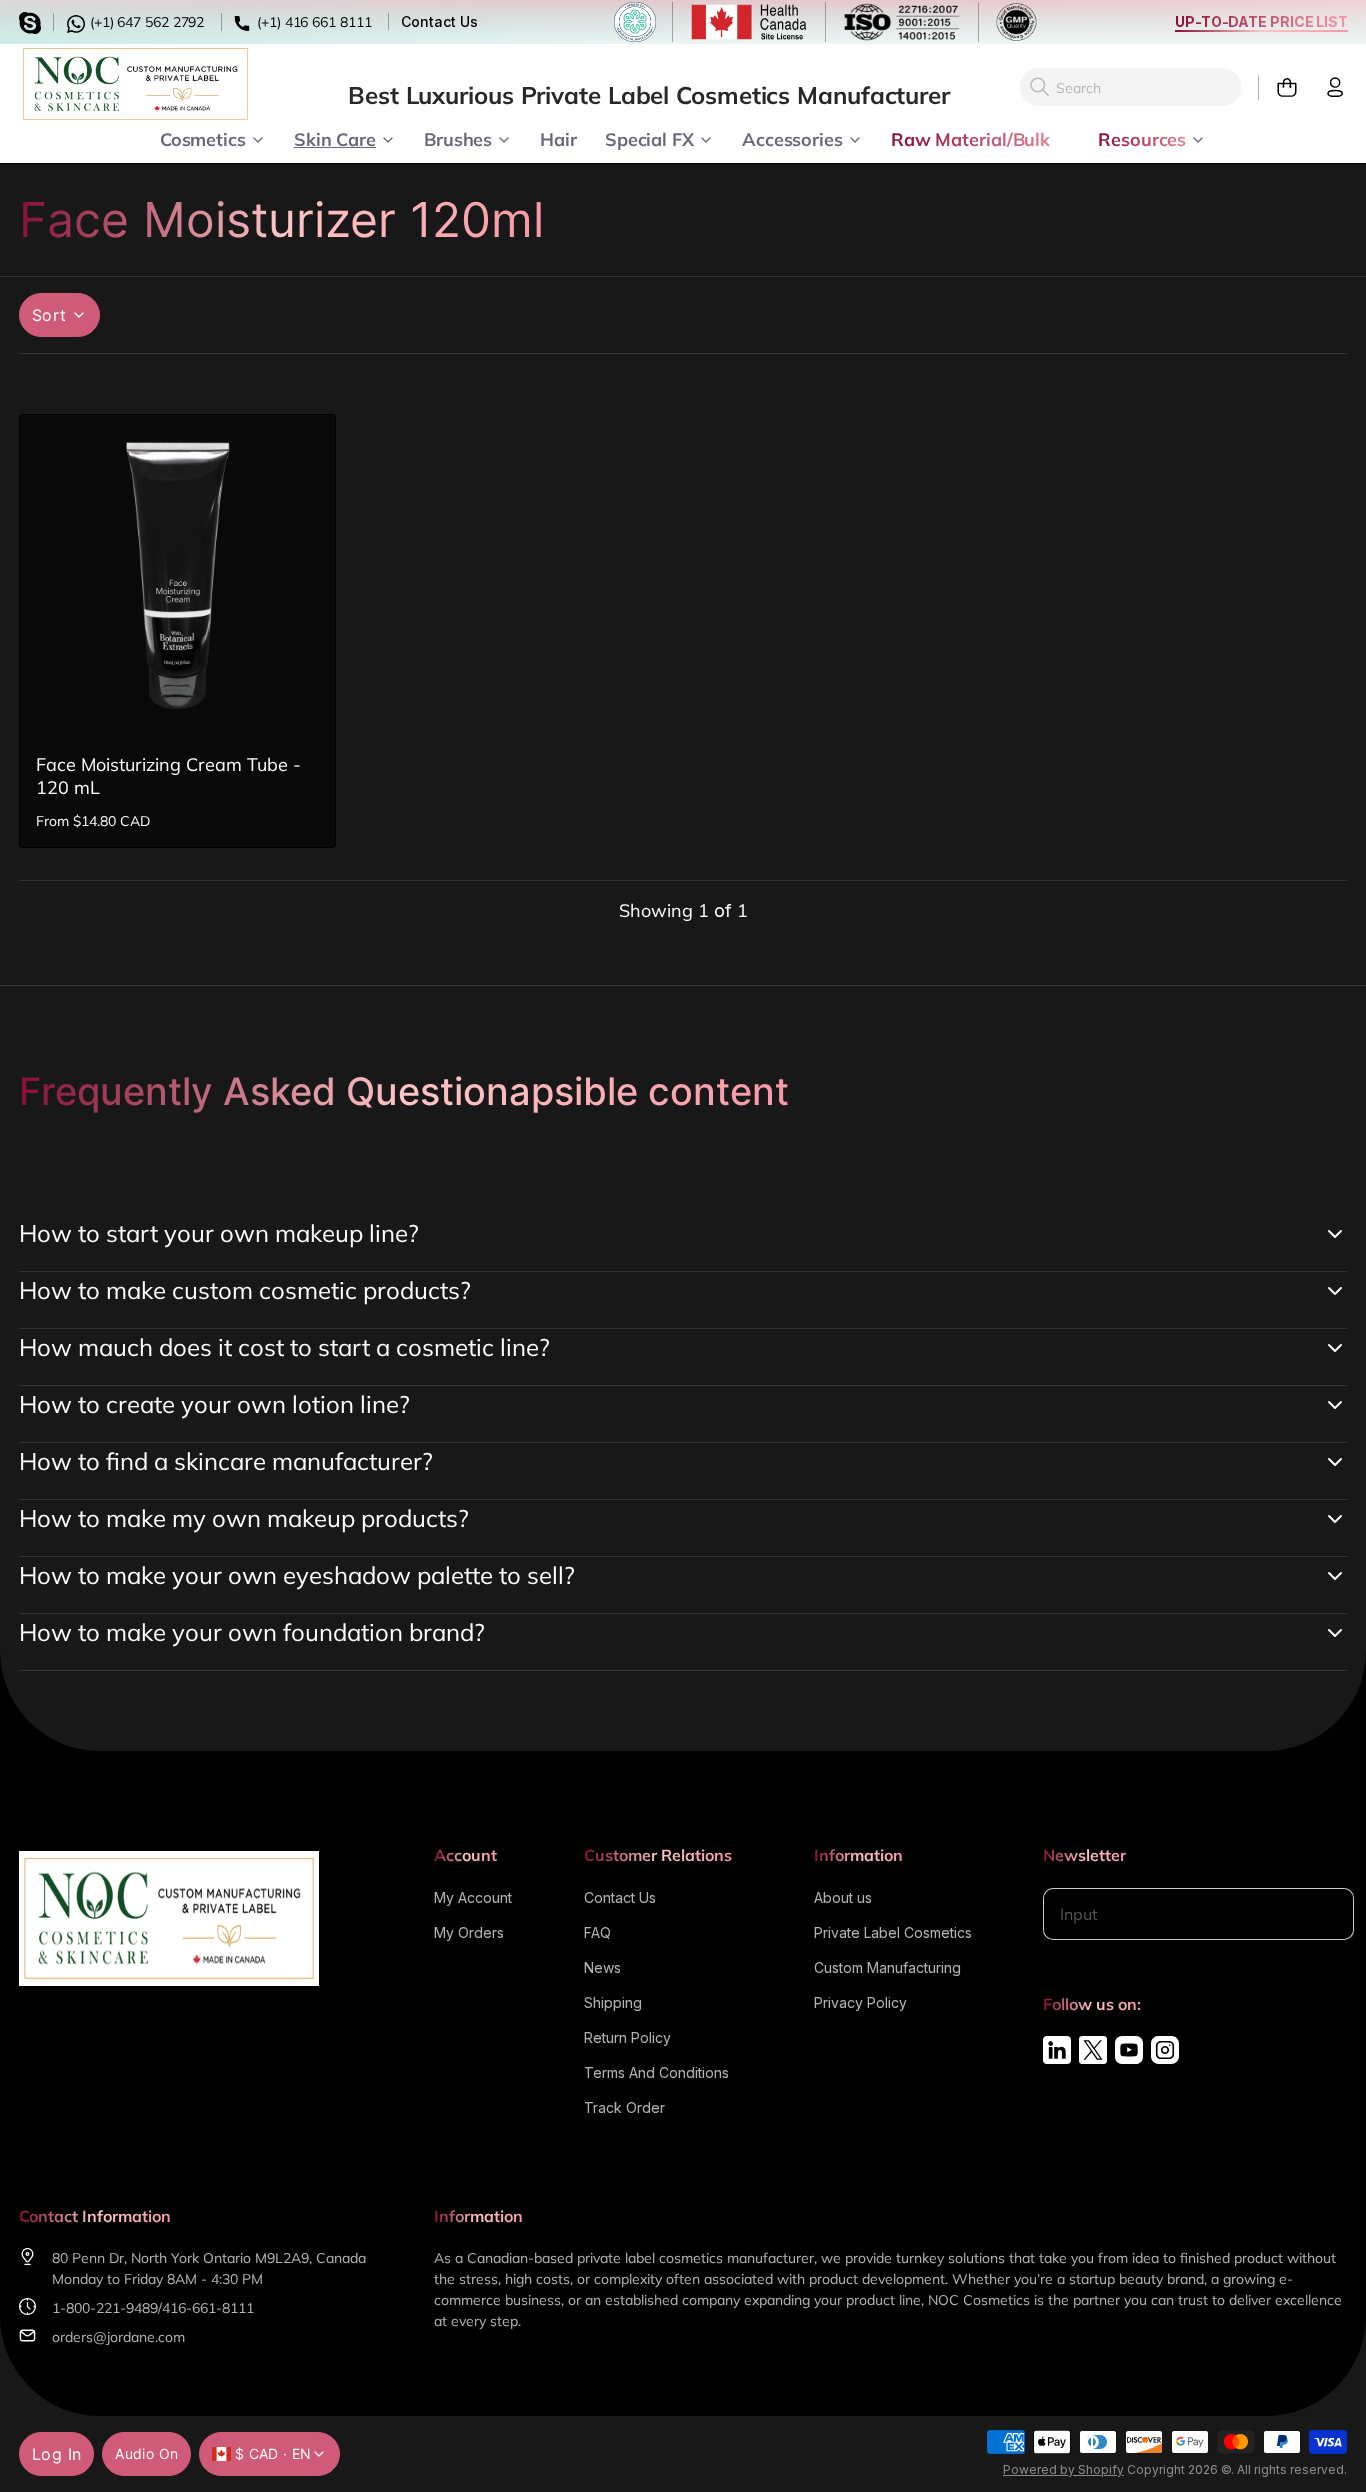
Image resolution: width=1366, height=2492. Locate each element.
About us (843, 1897)
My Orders (469, 1932)
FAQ (597, 1932)
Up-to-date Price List (1261, 21)
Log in (56, 2454)
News (602, 1967)
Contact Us (439, 21)
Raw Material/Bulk (970, 138)
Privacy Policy (860, 2002)
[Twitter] (1093, 2050)
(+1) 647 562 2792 (145, 22)
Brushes (458, 138)
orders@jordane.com (118, 2337)
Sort (49, 315)
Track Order (624, 2107)
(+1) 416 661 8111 (312, 22)
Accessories (792, 138)
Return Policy (627, 2037)
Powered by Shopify (1063, 2469)
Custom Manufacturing (887, 1967)
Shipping (613, 2002)
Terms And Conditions (656, 2072)
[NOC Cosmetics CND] (135, 84)
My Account (473, 1897)
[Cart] (1278, 87)
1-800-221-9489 (105, 2308)
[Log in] (1327, 87)
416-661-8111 (208, 2308)
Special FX (649, 138)
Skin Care (335, 138)
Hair (558, 138)
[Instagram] (1165, 2050)
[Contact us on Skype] (33, 20)
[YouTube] (1129, 2050)
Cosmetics (203, 138)
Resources (1142, 138)
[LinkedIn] (1057, 2050)
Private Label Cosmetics (893, 1932)
